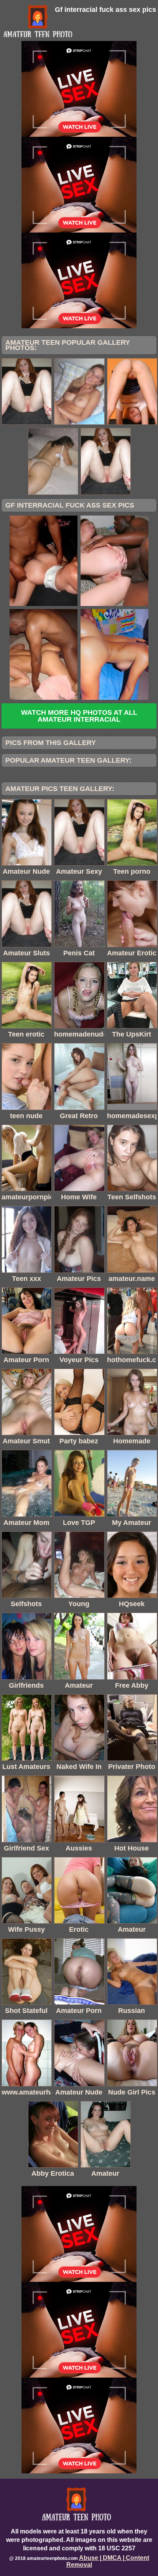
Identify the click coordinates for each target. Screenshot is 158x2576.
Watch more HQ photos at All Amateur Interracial (79, 716)
